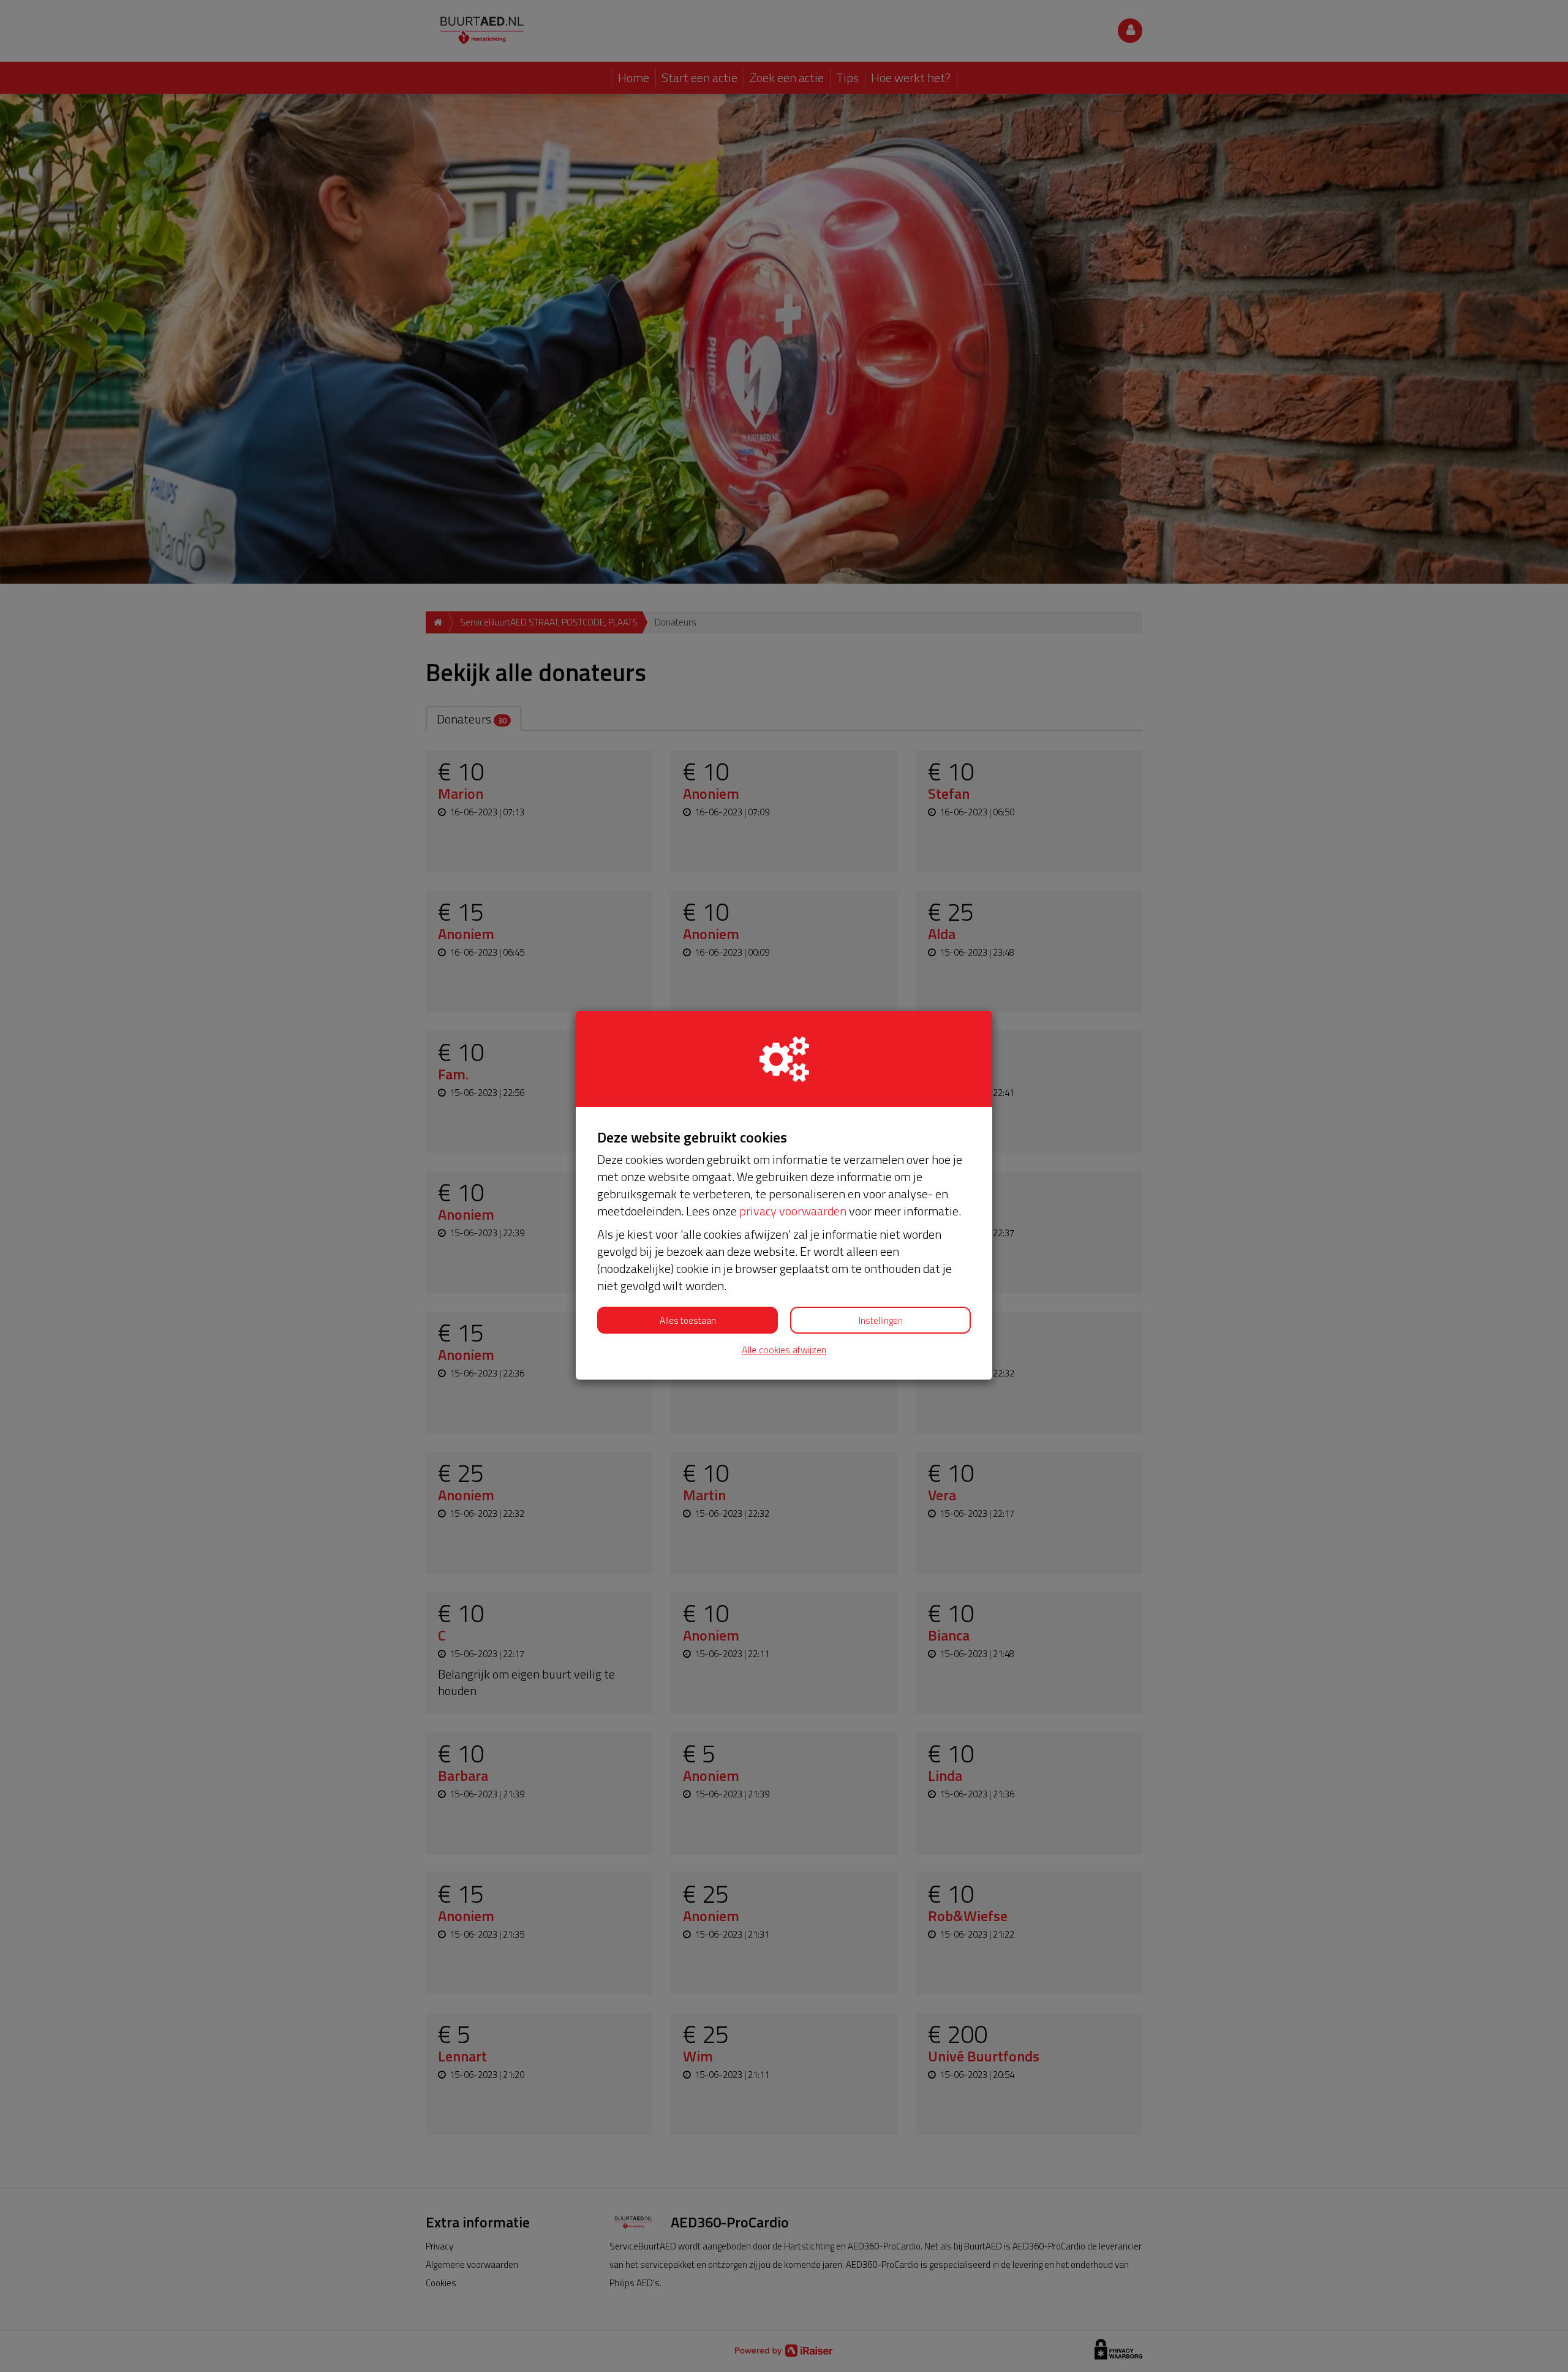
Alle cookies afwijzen (784, 1350)
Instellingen (881, 1320)
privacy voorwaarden (793, 1211)
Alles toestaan (688, 1320)
